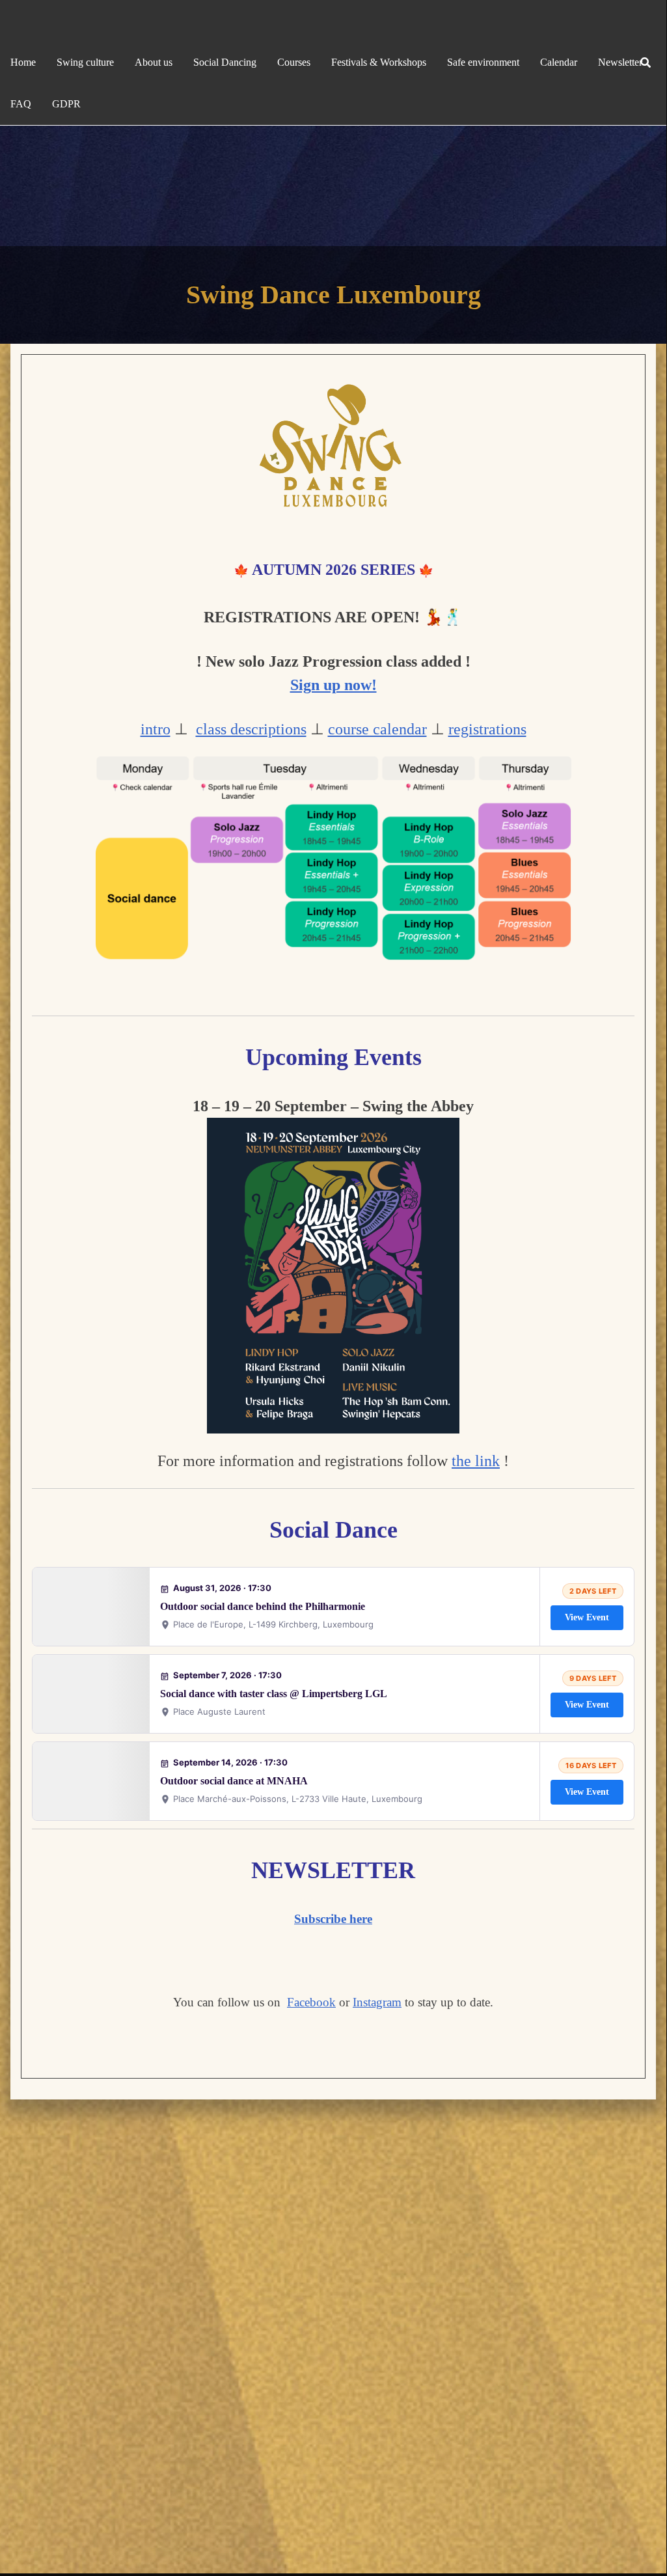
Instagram (377, 2002)
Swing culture (85, 62)
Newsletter (620, 62)
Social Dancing (225, 62)
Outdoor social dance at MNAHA (234, 1781)
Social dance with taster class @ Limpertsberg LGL (274, 1694)
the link (476, 1461)
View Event (587, 1617)
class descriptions (251, 729)
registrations (487, 729)
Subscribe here (333, 1919)
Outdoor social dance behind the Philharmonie (263, 1606)
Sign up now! (333, 685)
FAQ (21, 104)
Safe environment (483, 62)
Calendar (559, 62)
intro (156, 729)
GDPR (66, 104)
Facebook (311, 2002)
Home (23, 62)
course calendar (377, 729)
